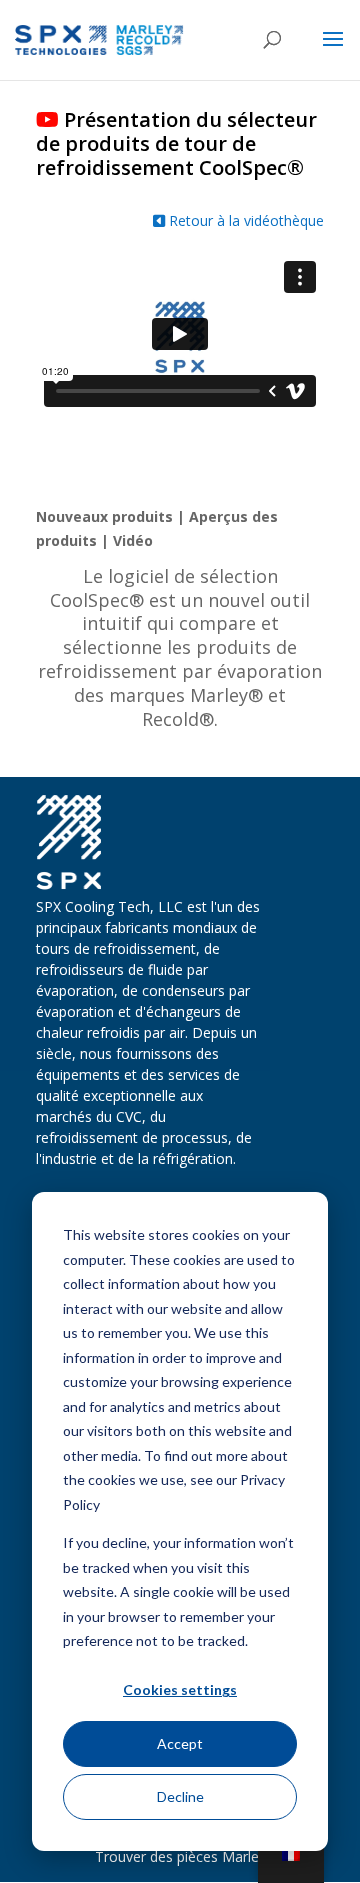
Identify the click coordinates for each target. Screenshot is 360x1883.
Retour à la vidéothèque (244, 220)
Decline (180, 1796)
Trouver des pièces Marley (180, 1856)
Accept (180, 1743)
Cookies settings (180, 1689)
